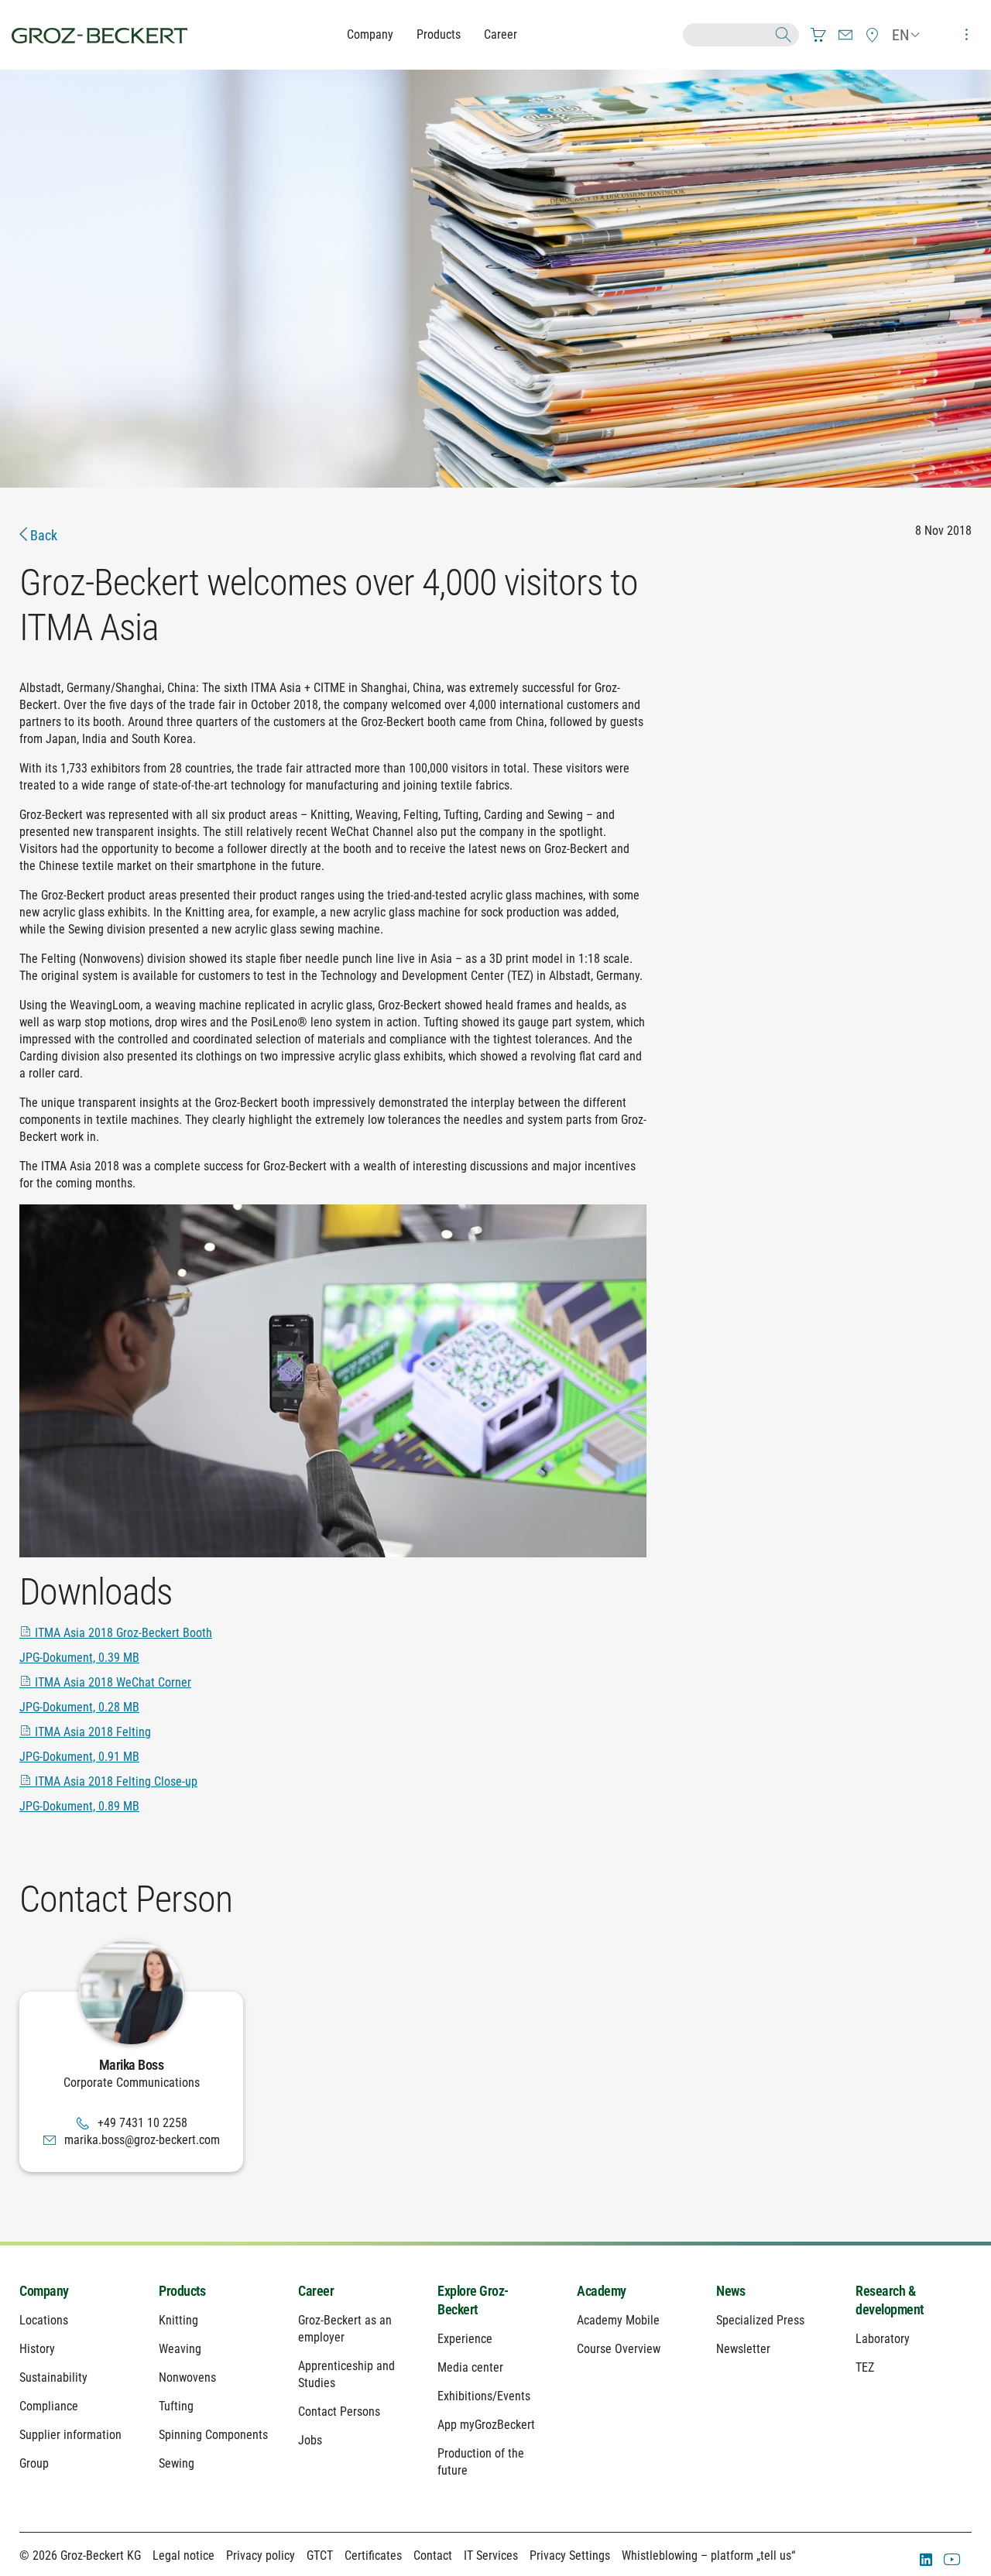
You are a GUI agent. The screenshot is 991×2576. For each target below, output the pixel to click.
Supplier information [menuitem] (70, 2435)
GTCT (320, 2555)
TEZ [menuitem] (865, 2367)
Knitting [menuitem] (178, 2320)
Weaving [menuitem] (180, 2349)
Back (42, 535)
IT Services (491, 2555)
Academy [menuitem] (602, 2291)
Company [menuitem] (44, 2291)
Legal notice (183, 2555)
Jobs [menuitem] (310, 2440)
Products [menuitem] (182, 2291)
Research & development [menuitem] (890, 2300)
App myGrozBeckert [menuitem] (486, 2425)
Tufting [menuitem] (176, 2406)
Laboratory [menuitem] (883, 2339)
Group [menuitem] (34, 2463)
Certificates (373, 2555)
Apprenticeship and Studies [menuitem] (346, 2374)
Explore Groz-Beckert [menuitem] (473, 2300)
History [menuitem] (37, 2349)
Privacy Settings (570, 2555)
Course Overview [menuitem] (619, 2349)
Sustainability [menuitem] (53, 2377)
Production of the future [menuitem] (481, 2462)
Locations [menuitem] (44, 2320)
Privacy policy (261, 2555)
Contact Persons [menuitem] (339, 2412)
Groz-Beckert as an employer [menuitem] (345, 2329)
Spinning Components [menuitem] (213, 2435)
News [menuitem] (730, 2291)
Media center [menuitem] (470, 2367)
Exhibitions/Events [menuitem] (484, 2396)
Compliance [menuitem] (49, 2406)
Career (501, 34)
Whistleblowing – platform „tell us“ (708, 2555)
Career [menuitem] (316, 2291)
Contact (433, 2555)
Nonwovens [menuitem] (187, 2377)
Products (439, 34)
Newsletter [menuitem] (743, 2349)
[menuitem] (818, 35)
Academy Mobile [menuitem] (618, 2320)
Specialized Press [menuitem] (760, 2320)
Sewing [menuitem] (177, 2463)
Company (370, 34)
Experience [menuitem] (465, 2339)
